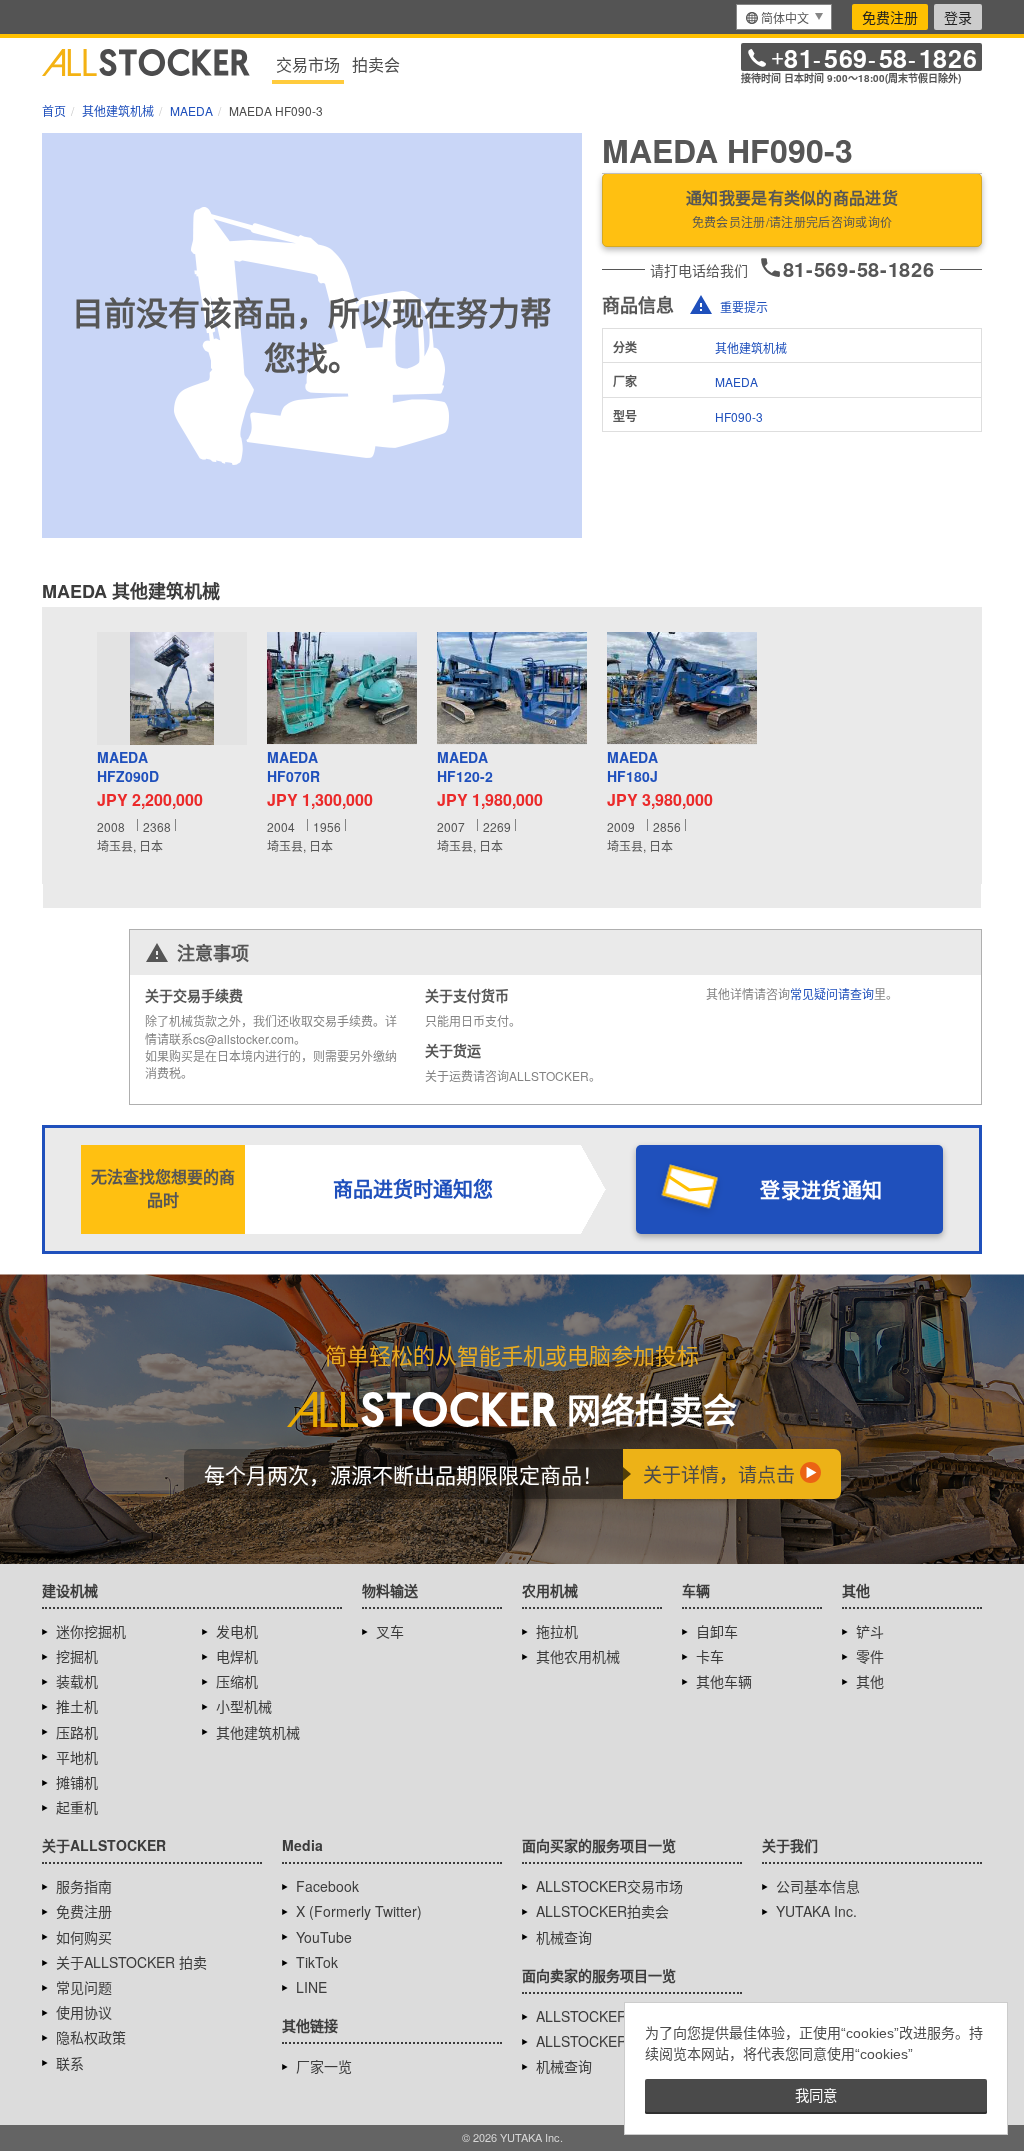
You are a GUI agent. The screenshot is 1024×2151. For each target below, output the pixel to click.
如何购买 (84, 1937)
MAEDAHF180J (632, 767)
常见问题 (84, 1987)
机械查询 (564, 1937)
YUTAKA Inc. (816, 1911)
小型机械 (244, 1706)
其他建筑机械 (751, 347)
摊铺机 (77, 1782)
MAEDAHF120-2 (465, 767)
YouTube (324, 1937)
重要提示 (744, 306)
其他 (870, 1681)
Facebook (327, 1886)
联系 (70, 2063)
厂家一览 (324, 2066)
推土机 (77, 1706)
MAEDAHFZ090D (128, 767)
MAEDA (736, 381)
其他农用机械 (578, 1656)
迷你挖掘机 (91, 1631)
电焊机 (237, 1656)
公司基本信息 (818, 1886)
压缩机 (237, 1681)
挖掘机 (77, 1656)
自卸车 (717, 1631)
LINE (311, 1987)
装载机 (77, 1681)
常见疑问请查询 (832, 993)
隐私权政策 (91, 2037)
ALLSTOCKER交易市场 (609, 1886)
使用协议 (84, 2012)
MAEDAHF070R (293, 767)
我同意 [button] (816, 2096)
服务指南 (84, 1886)
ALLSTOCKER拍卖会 (602, 1911)
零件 (870, 1656)
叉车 (390, 1631)
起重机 (77, 1807)
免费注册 (890, 17)
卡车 (710, 1656)
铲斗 (870, 1631)
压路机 (77, 1732)
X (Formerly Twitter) (359, 1911)
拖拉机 (557, 1631)
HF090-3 (739, 416)
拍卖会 (376, 64)
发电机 (237, 1631)
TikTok (317, 1962)
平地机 (77, 1757)
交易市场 (308, 64)
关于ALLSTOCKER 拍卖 (131, 1962)
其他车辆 (724, 1681)
